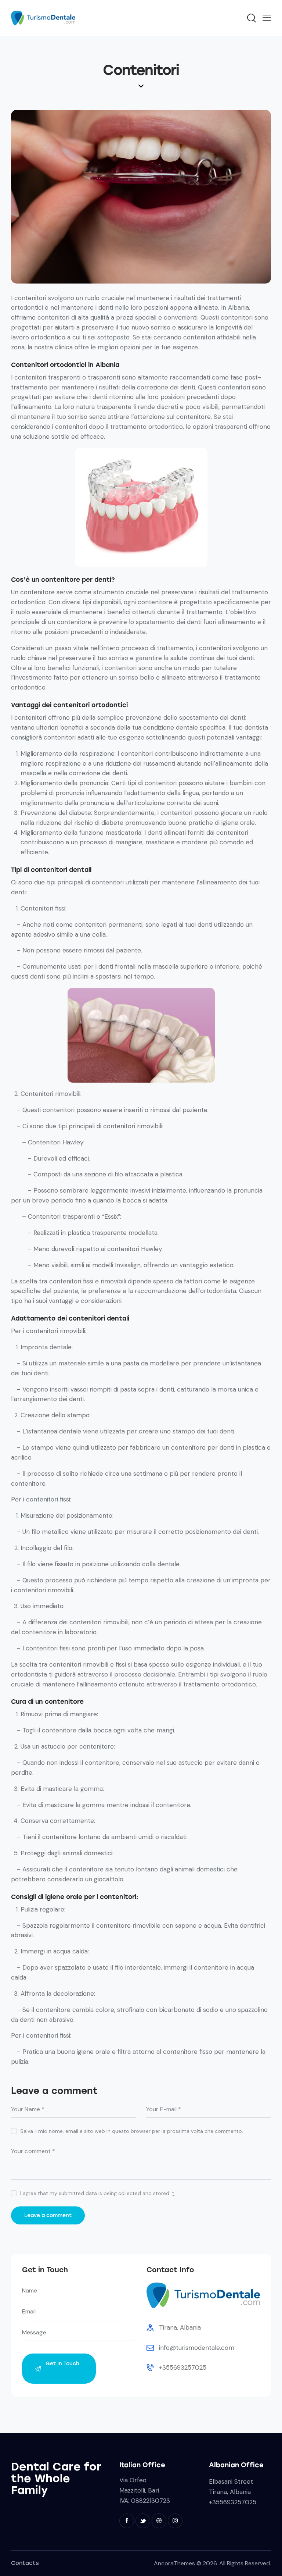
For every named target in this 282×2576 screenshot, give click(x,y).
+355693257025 (183, 2367)
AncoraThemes (174, 2563)
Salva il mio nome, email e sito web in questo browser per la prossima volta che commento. (132, 2131)
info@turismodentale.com (197, 2348)
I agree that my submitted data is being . (97, 2193)
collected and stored (144, 2193)
